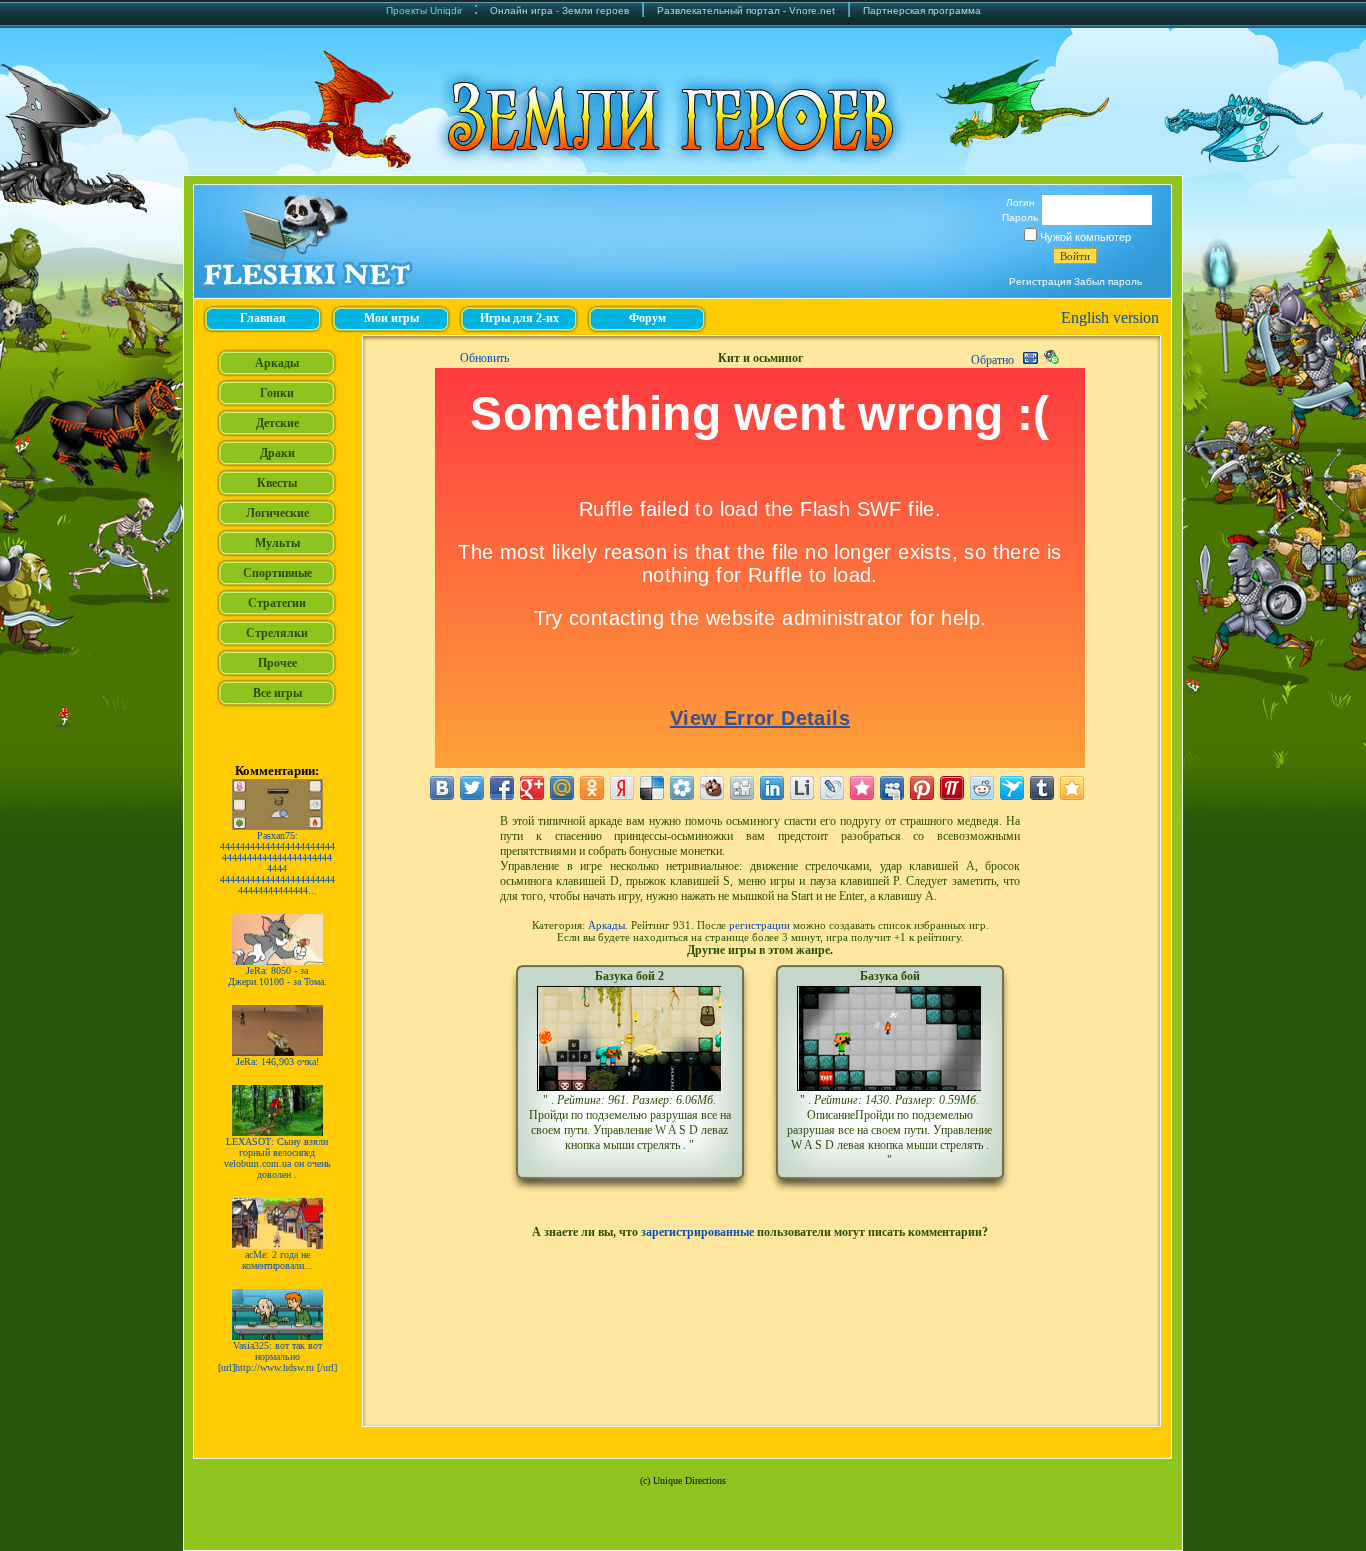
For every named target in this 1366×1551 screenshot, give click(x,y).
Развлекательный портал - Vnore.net (746, 10)
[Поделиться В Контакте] (442, 788)
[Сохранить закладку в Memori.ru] (862, 788)
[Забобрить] (712, 788)
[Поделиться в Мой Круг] (682, 788)
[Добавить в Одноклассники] (592, 788)
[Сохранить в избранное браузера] (1072, 788)
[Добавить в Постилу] (952, 788)
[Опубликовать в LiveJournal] (832, 788)
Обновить (484, 358)
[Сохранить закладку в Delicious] (652, 788)
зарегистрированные (697, 1232)
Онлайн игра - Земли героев (559, 10)
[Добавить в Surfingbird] (1012, 788)
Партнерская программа (922, 10)
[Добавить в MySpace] (892, 788)
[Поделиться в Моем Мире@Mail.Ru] (562, 788)
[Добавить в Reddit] (982, 788)
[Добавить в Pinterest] (922, 788)
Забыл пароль (1108, 281)
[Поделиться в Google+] (532, 788)
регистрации (759, 925)
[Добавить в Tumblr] (1042, 788)
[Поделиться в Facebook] (502, 788)
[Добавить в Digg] (742, 788)
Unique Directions (689, 1480)
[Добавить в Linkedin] (772, 788)
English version (1110, 317)
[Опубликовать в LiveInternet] (802, 788)
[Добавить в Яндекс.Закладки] (622, 788)
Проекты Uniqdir (424, 10)
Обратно (992, 360)
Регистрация (1040, 281)
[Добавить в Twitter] (472, 788)
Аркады (606, 925)
